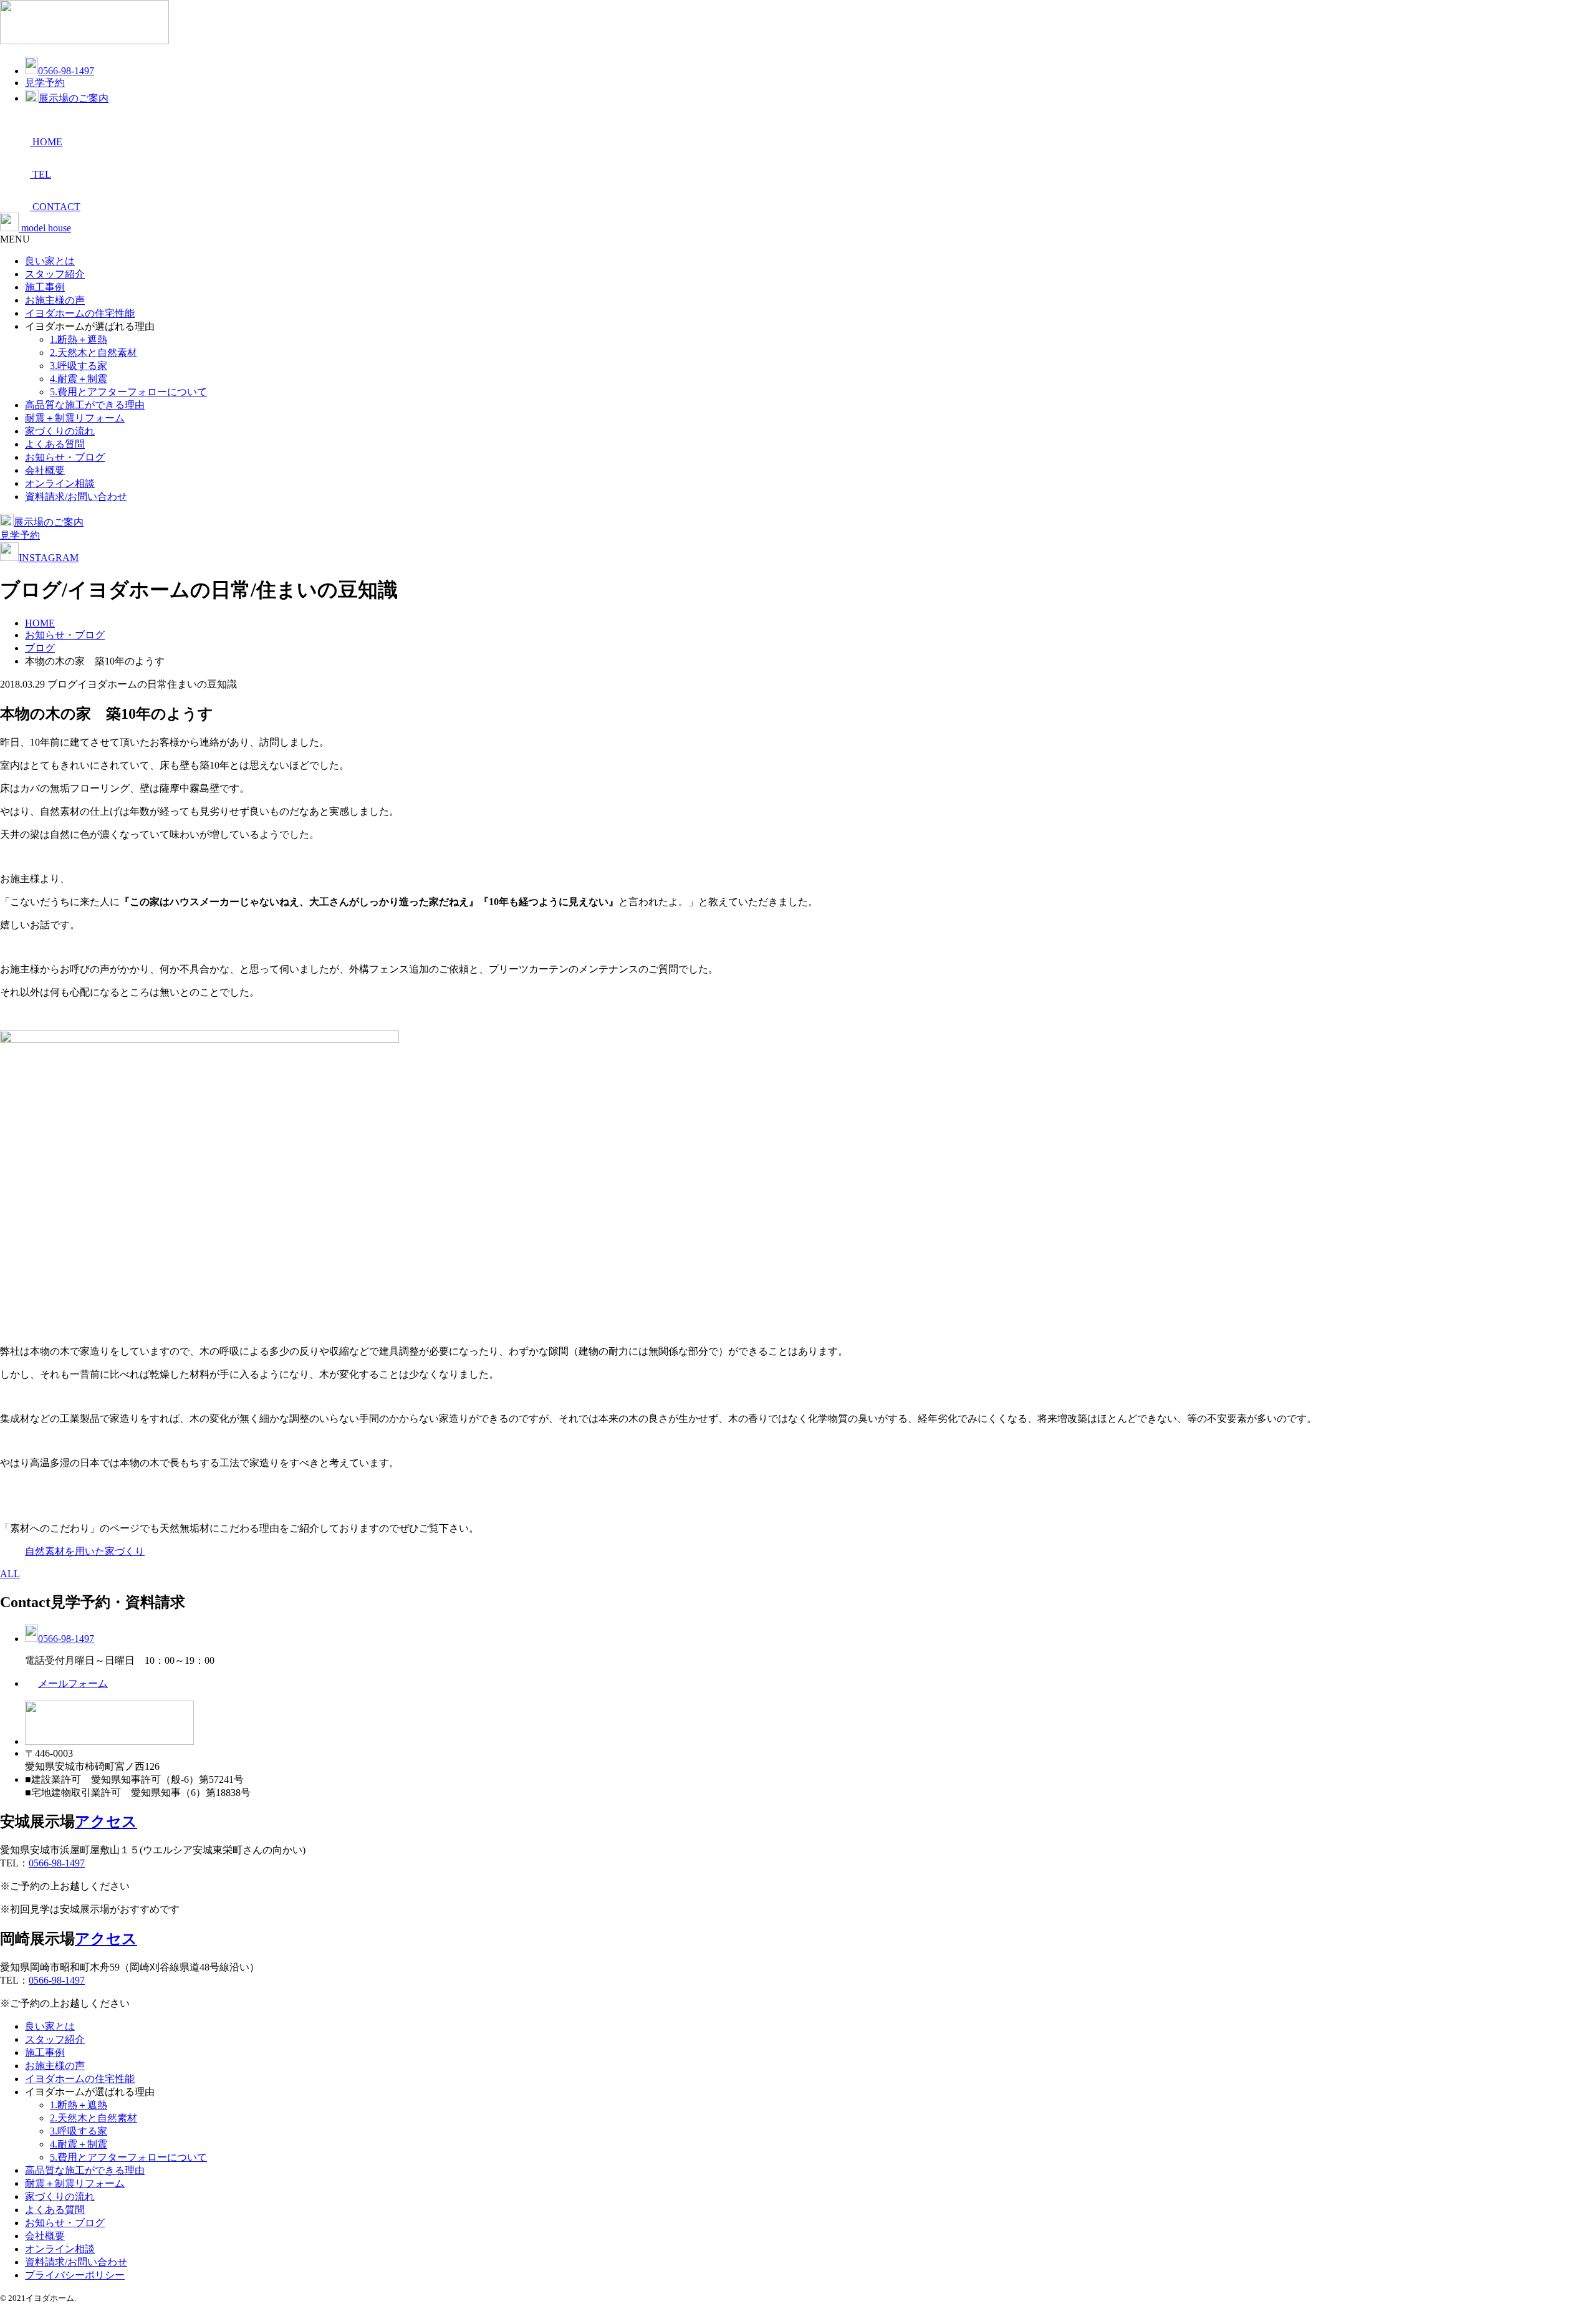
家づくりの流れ (60, 431)
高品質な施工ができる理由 (85, 405)
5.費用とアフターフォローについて (128, 392)
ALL (10, 1574)
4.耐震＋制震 (79, 379)
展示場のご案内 (74, 98)
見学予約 (45, 83)
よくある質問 (55, 444)
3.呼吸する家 (79, 366)
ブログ (40, 648)
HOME (40, 623)
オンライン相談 (60, 483)
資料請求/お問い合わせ (76, 497)
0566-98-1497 (66, 71)
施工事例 (45, 287)
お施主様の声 (55, 300)
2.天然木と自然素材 (94, 353)
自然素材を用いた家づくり (85, 1551)
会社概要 (45, 470)
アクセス (106, 1822)
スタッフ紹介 (55, 274)
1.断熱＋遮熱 (79, 339)
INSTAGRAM (49, 558)
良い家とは (50, 261)
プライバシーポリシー (75, 2275)
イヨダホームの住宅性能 (80, 313)
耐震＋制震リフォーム (75, 418)
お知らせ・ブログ (65, 457)
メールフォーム (73, 1683)
